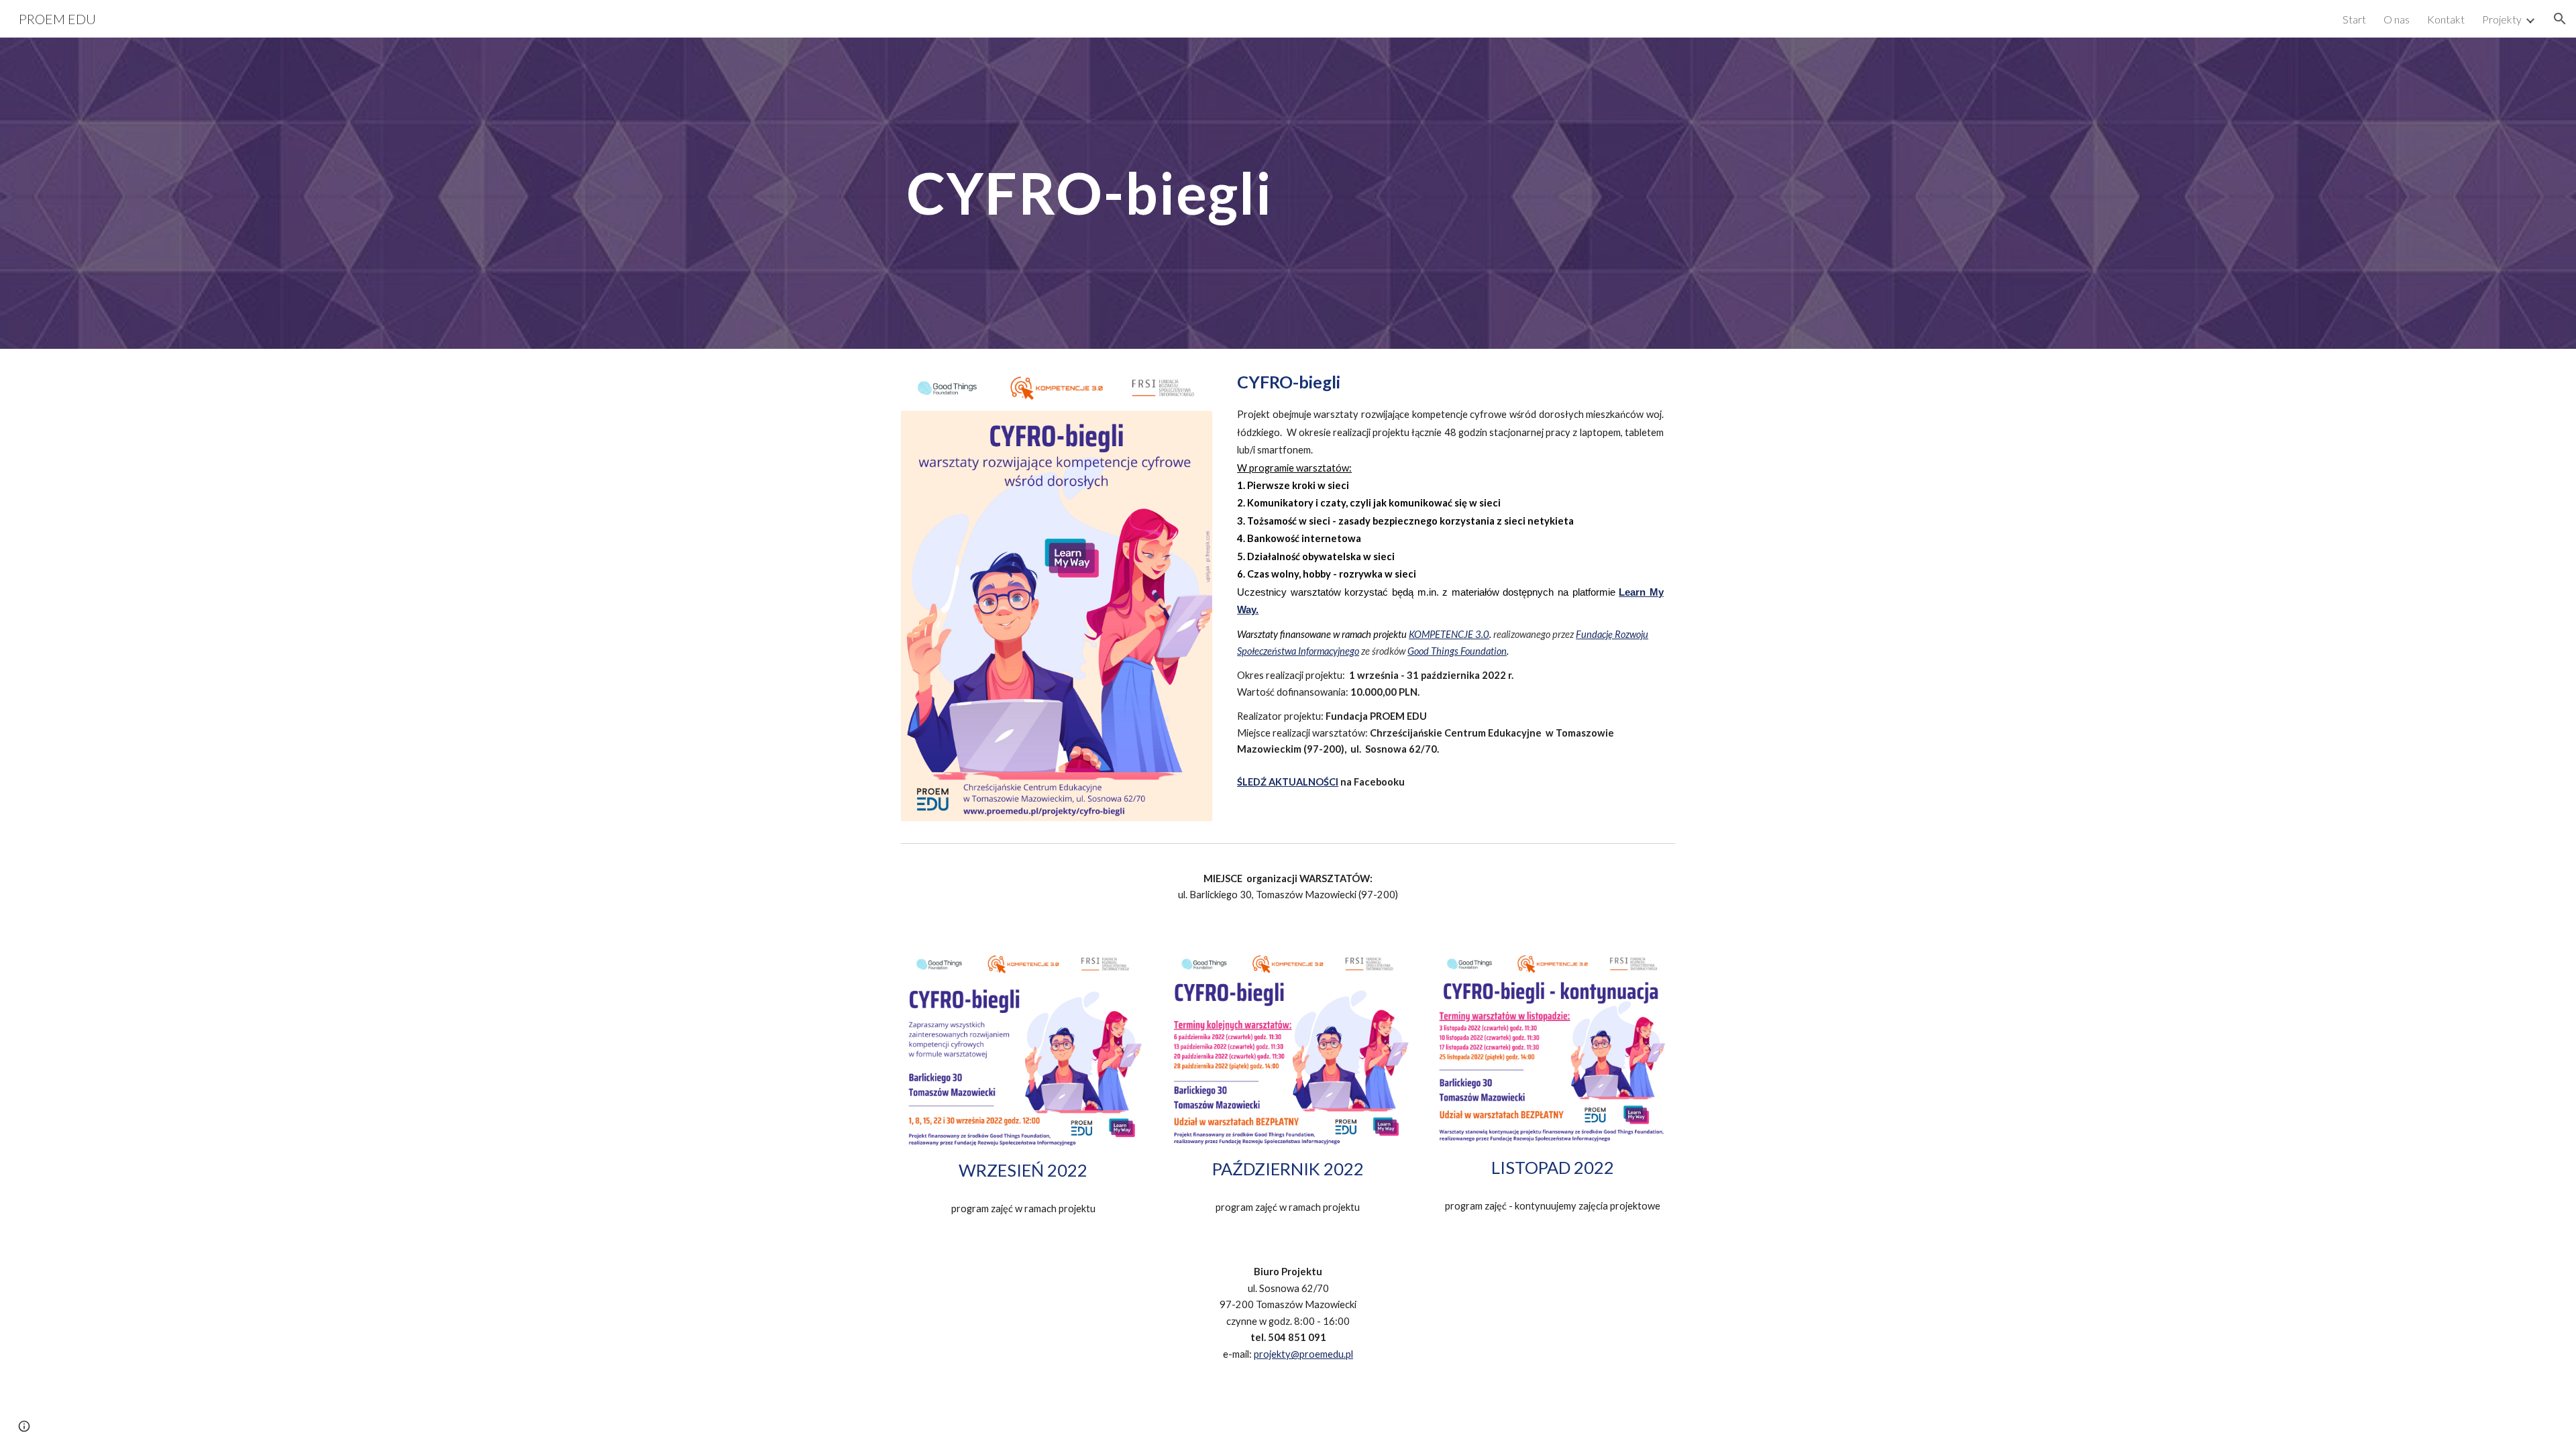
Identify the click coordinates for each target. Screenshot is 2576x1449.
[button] (2560, 19)
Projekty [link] (2502, 19)
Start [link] (2354, 19)
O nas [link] (2397, 19)
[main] (1089, 193)
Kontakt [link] (2446, 19)
